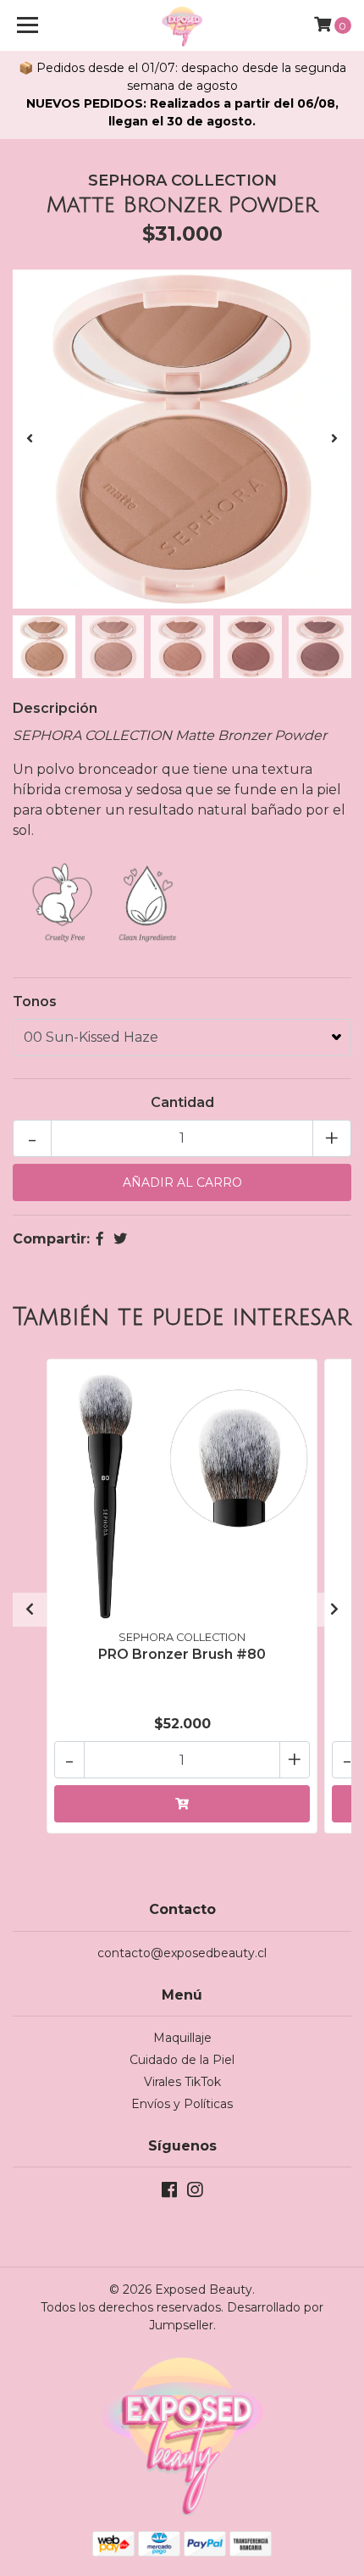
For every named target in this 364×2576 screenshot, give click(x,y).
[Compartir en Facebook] (100, 1239)
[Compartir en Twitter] (120, 1239)
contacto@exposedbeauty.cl (182, 1953)
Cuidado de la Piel (182, 2060)
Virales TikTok (182, 2082)
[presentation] (30, 439)
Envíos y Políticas (182, 2104)
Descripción (55, 708)
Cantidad (182, 1102)
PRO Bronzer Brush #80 (182, 1654)
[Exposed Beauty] (182, 25)
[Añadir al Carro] (182, 1804)
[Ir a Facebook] (169, 2193)
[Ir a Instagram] (195, 2193)
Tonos (35, 1001)
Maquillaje (182, 2038)
